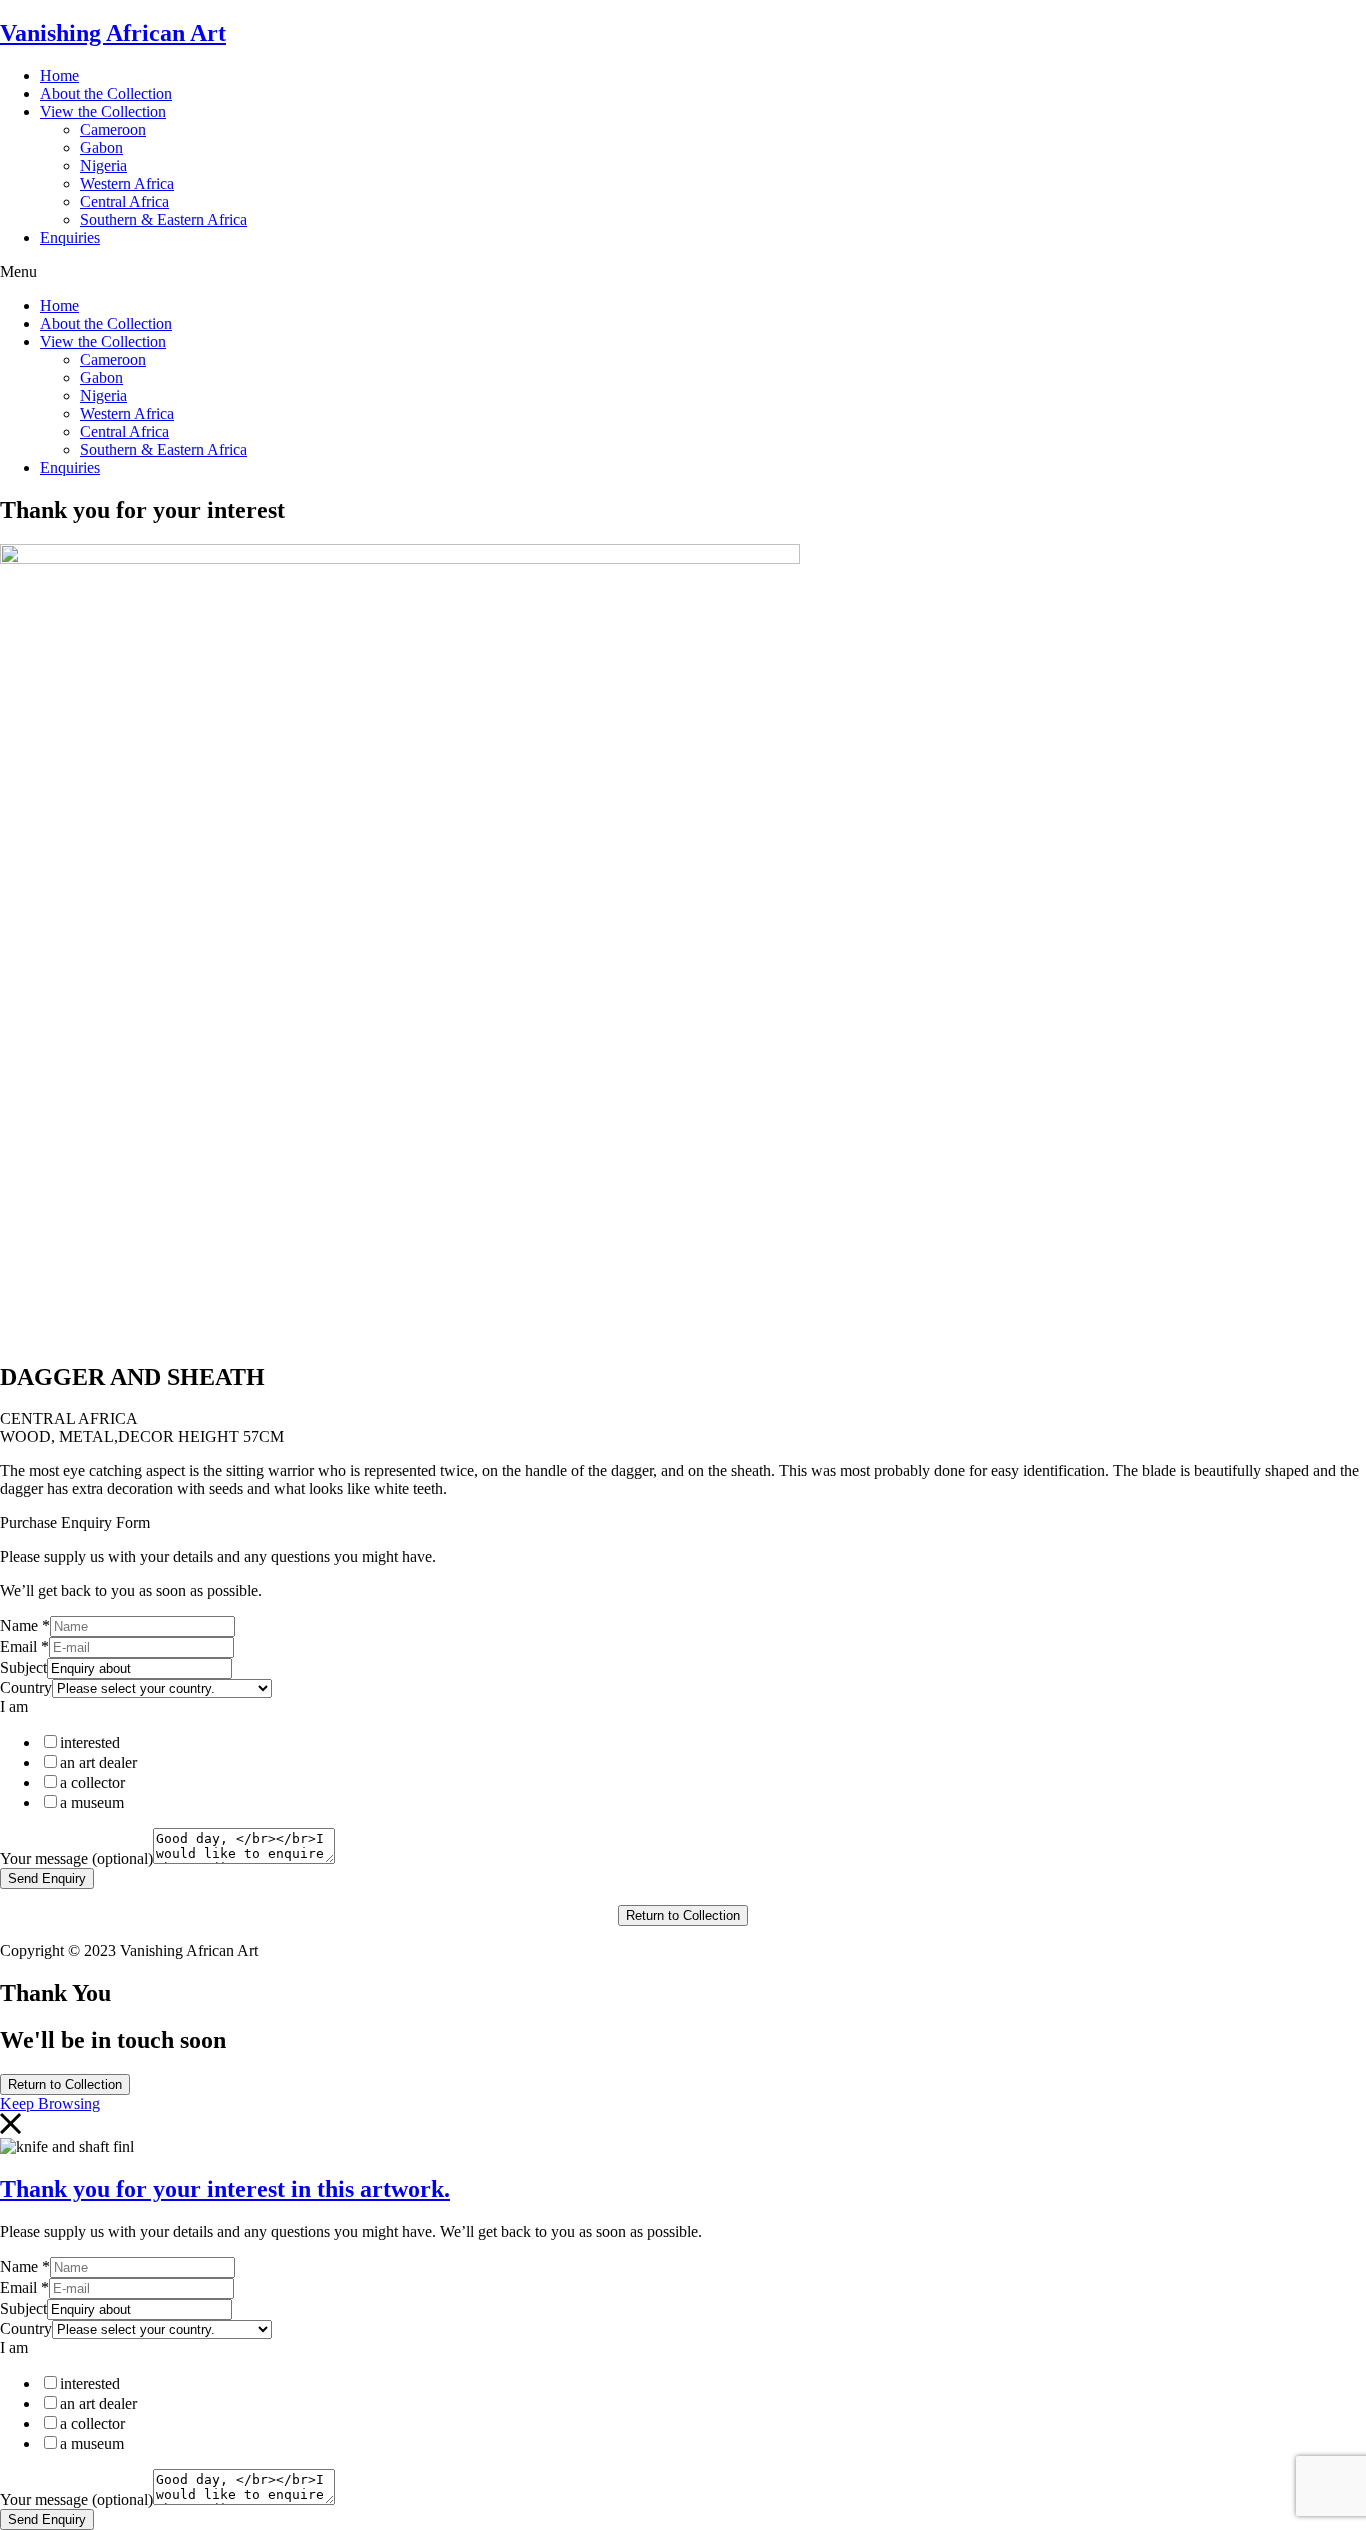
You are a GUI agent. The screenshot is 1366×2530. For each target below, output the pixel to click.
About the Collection (106, 93)
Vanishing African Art (113, 33)
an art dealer (98, 1762)
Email (24, 1646)
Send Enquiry (47, 1878)
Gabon (101, 147)
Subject (23, 1667)
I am (14, 1706)
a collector (92, 1782)
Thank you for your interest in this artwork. (225, 2189)
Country (26, 1687)
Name (25, 1625)
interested (90, 1742)
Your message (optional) (76, 1858)
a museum (92, 1802)
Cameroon (113, 129)
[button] (683, 272)
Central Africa (124, 201)
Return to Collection (683, 1915)
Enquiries (70, 237)
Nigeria (103, 165)
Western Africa (127, 183)
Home (59, 75)
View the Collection (103, 111)
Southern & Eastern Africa (163, 219)
